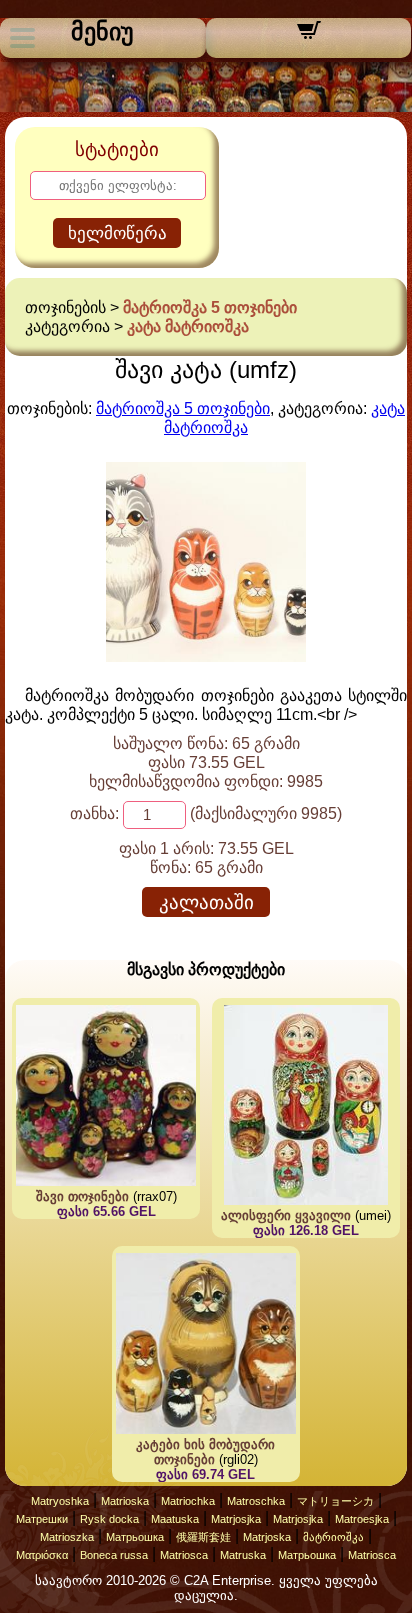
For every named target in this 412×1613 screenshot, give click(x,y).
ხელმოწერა (117, 233)
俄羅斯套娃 (203, 1537)
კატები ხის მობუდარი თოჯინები (205, 1452)
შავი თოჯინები (82, 1196)
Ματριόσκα (42, 1555)
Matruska (243, 1555)
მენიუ (102, 32)
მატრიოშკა (333, 1537)
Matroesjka (362, 1519)
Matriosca (184, 1555)
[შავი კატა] (206, 656)
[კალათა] (309, 36)
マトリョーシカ (335, 1501)
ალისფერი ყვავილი (286, 1215)
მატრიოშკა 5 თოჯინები (210, 307)
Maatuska (175, 1519)
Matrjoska (267, 1537)
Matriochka (188, 1501)
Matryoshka (60, 1501)
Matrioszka (67, 1537)
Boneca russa (114, 1555)
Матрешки (42, 1519)
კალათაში (206, 902)
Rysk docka (109, 1519)
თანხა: (94, 813)
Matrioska (125, 1501)
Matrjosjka (236, 1519)
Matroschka (256, 1501)
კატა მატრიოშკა (188, 326)
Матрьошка (135, 1537)
